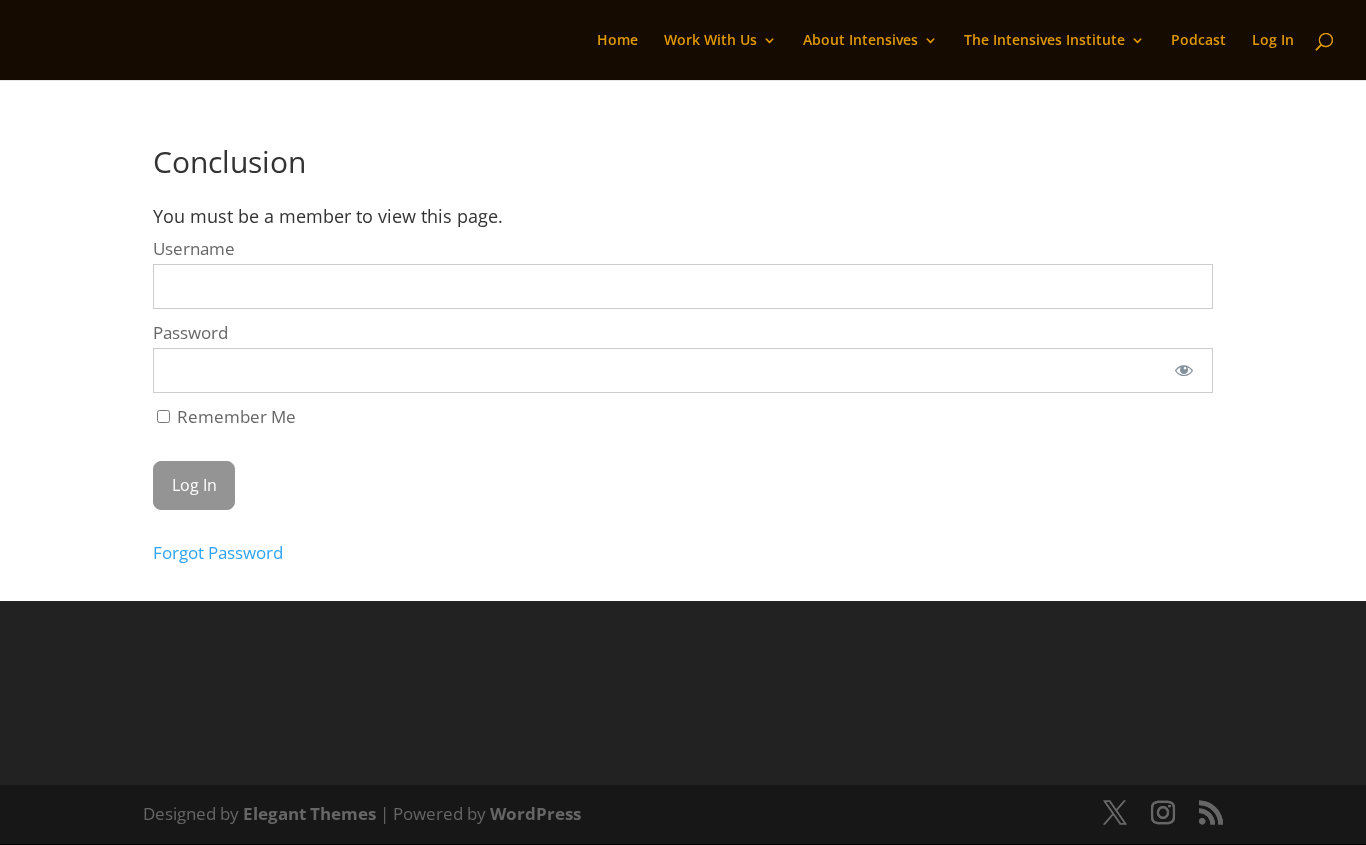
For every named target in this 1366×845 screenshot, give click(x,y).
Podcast (1198, 41)
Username (194, 248)
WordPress (535, 813)
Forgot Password (218, 552)
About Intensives (860, 41)
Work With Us (710, 41)
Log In (1273, 41)
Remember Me (234, 416)
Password (190, 332)
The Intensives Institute (1044, 41)
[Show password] (1184, 370)
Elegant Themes (309, 813)
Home (617, 41)
